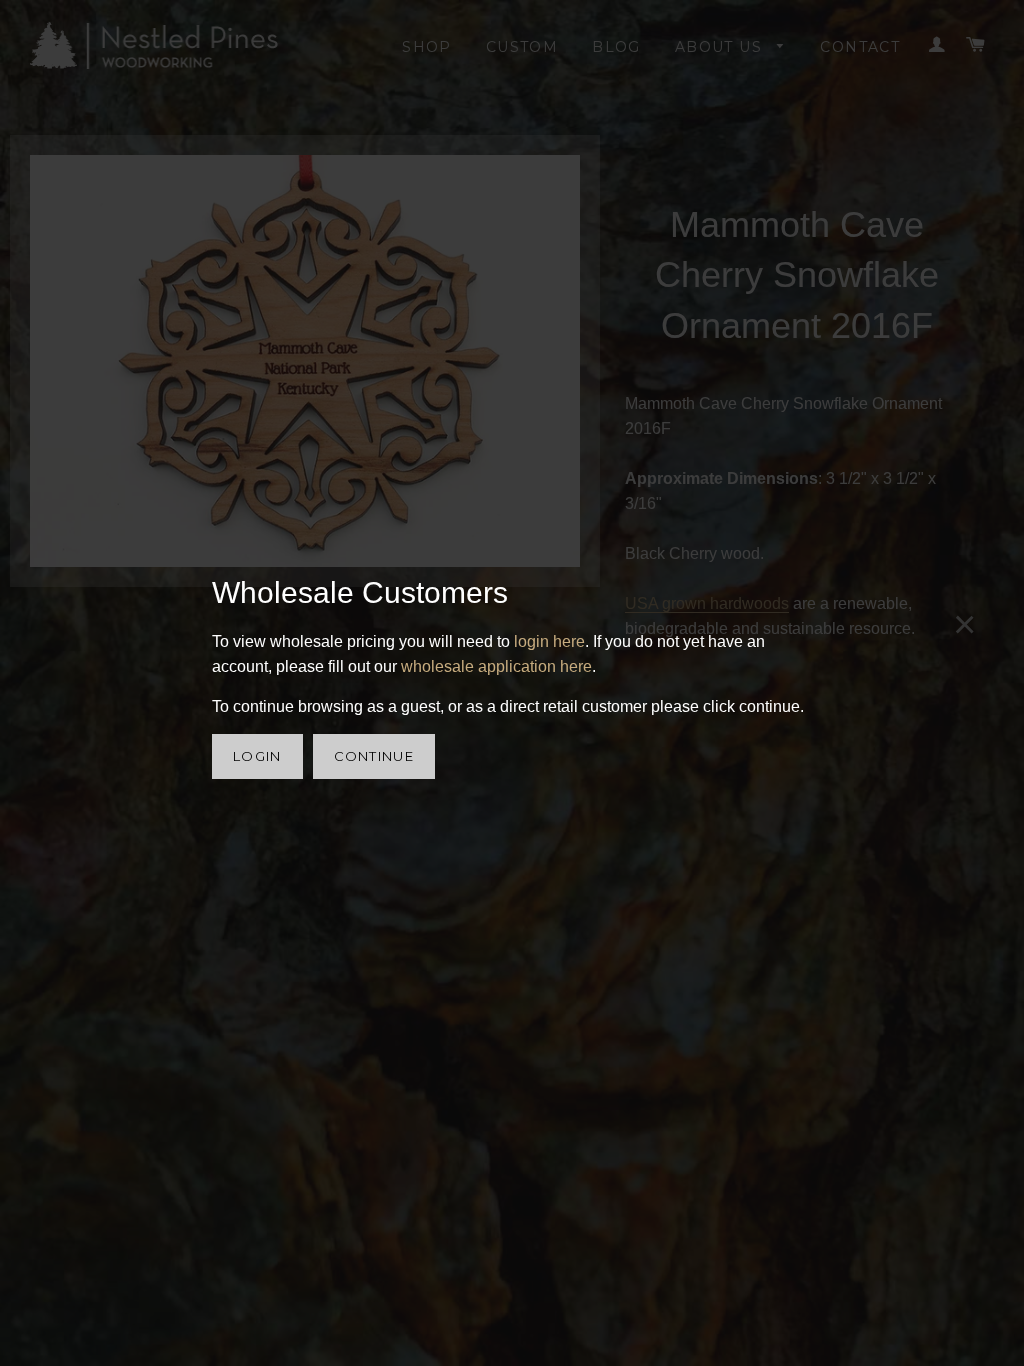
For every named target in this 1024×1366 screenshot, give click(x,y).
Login (257, 756)
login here (549, 641)
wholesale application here (496, 666)
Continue (374, 756)
